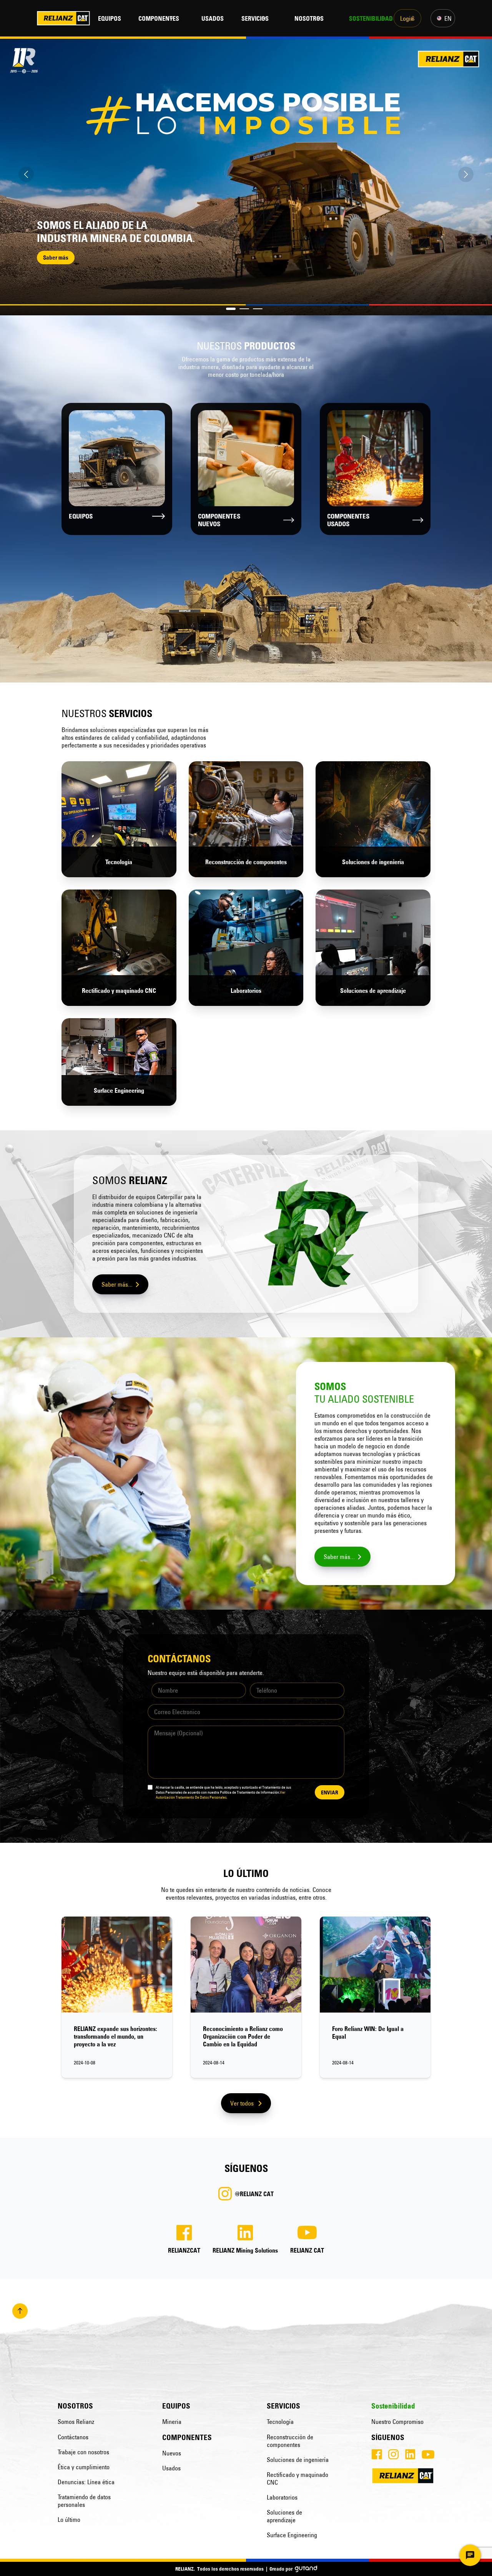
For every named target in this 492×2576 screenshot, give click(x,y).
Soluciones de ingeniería (298, 2460)
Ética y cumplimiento (84, 2467)
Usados (171, 2468)
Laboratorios (282, 2497)
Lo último (69, 2520)
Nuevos (172, 2453)
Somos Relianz (76, 2422)
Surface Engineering (292, 2535)
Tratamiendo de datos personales (84, 2501)
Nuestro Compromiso (397, 2422)
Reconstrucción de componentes (290, 2441)
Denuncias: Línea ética (86, 2482)
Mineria (172, 2422)
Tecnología (280, 2422)
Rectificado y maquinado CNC (298, 2478)
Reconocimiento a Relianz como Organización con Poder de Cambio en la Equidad (243, 2036)
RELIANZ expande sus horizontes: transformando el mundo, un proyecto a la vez (116, 2036)
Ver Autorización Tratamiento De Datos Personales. (220, 1795)
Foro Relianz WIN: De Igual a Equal (368, 2033)
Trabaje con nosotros (83, 2452)
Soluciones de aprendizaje (284, 2516)
